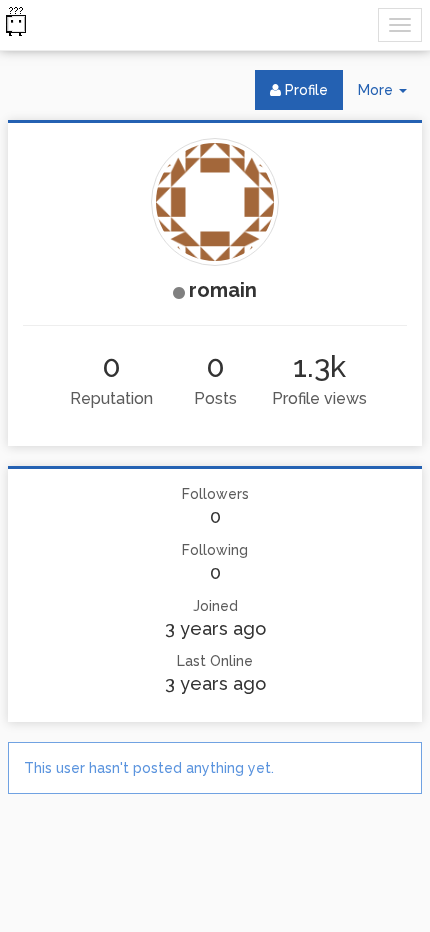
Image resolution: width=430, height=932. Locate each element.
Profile (304, 90)
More (390, 95)
